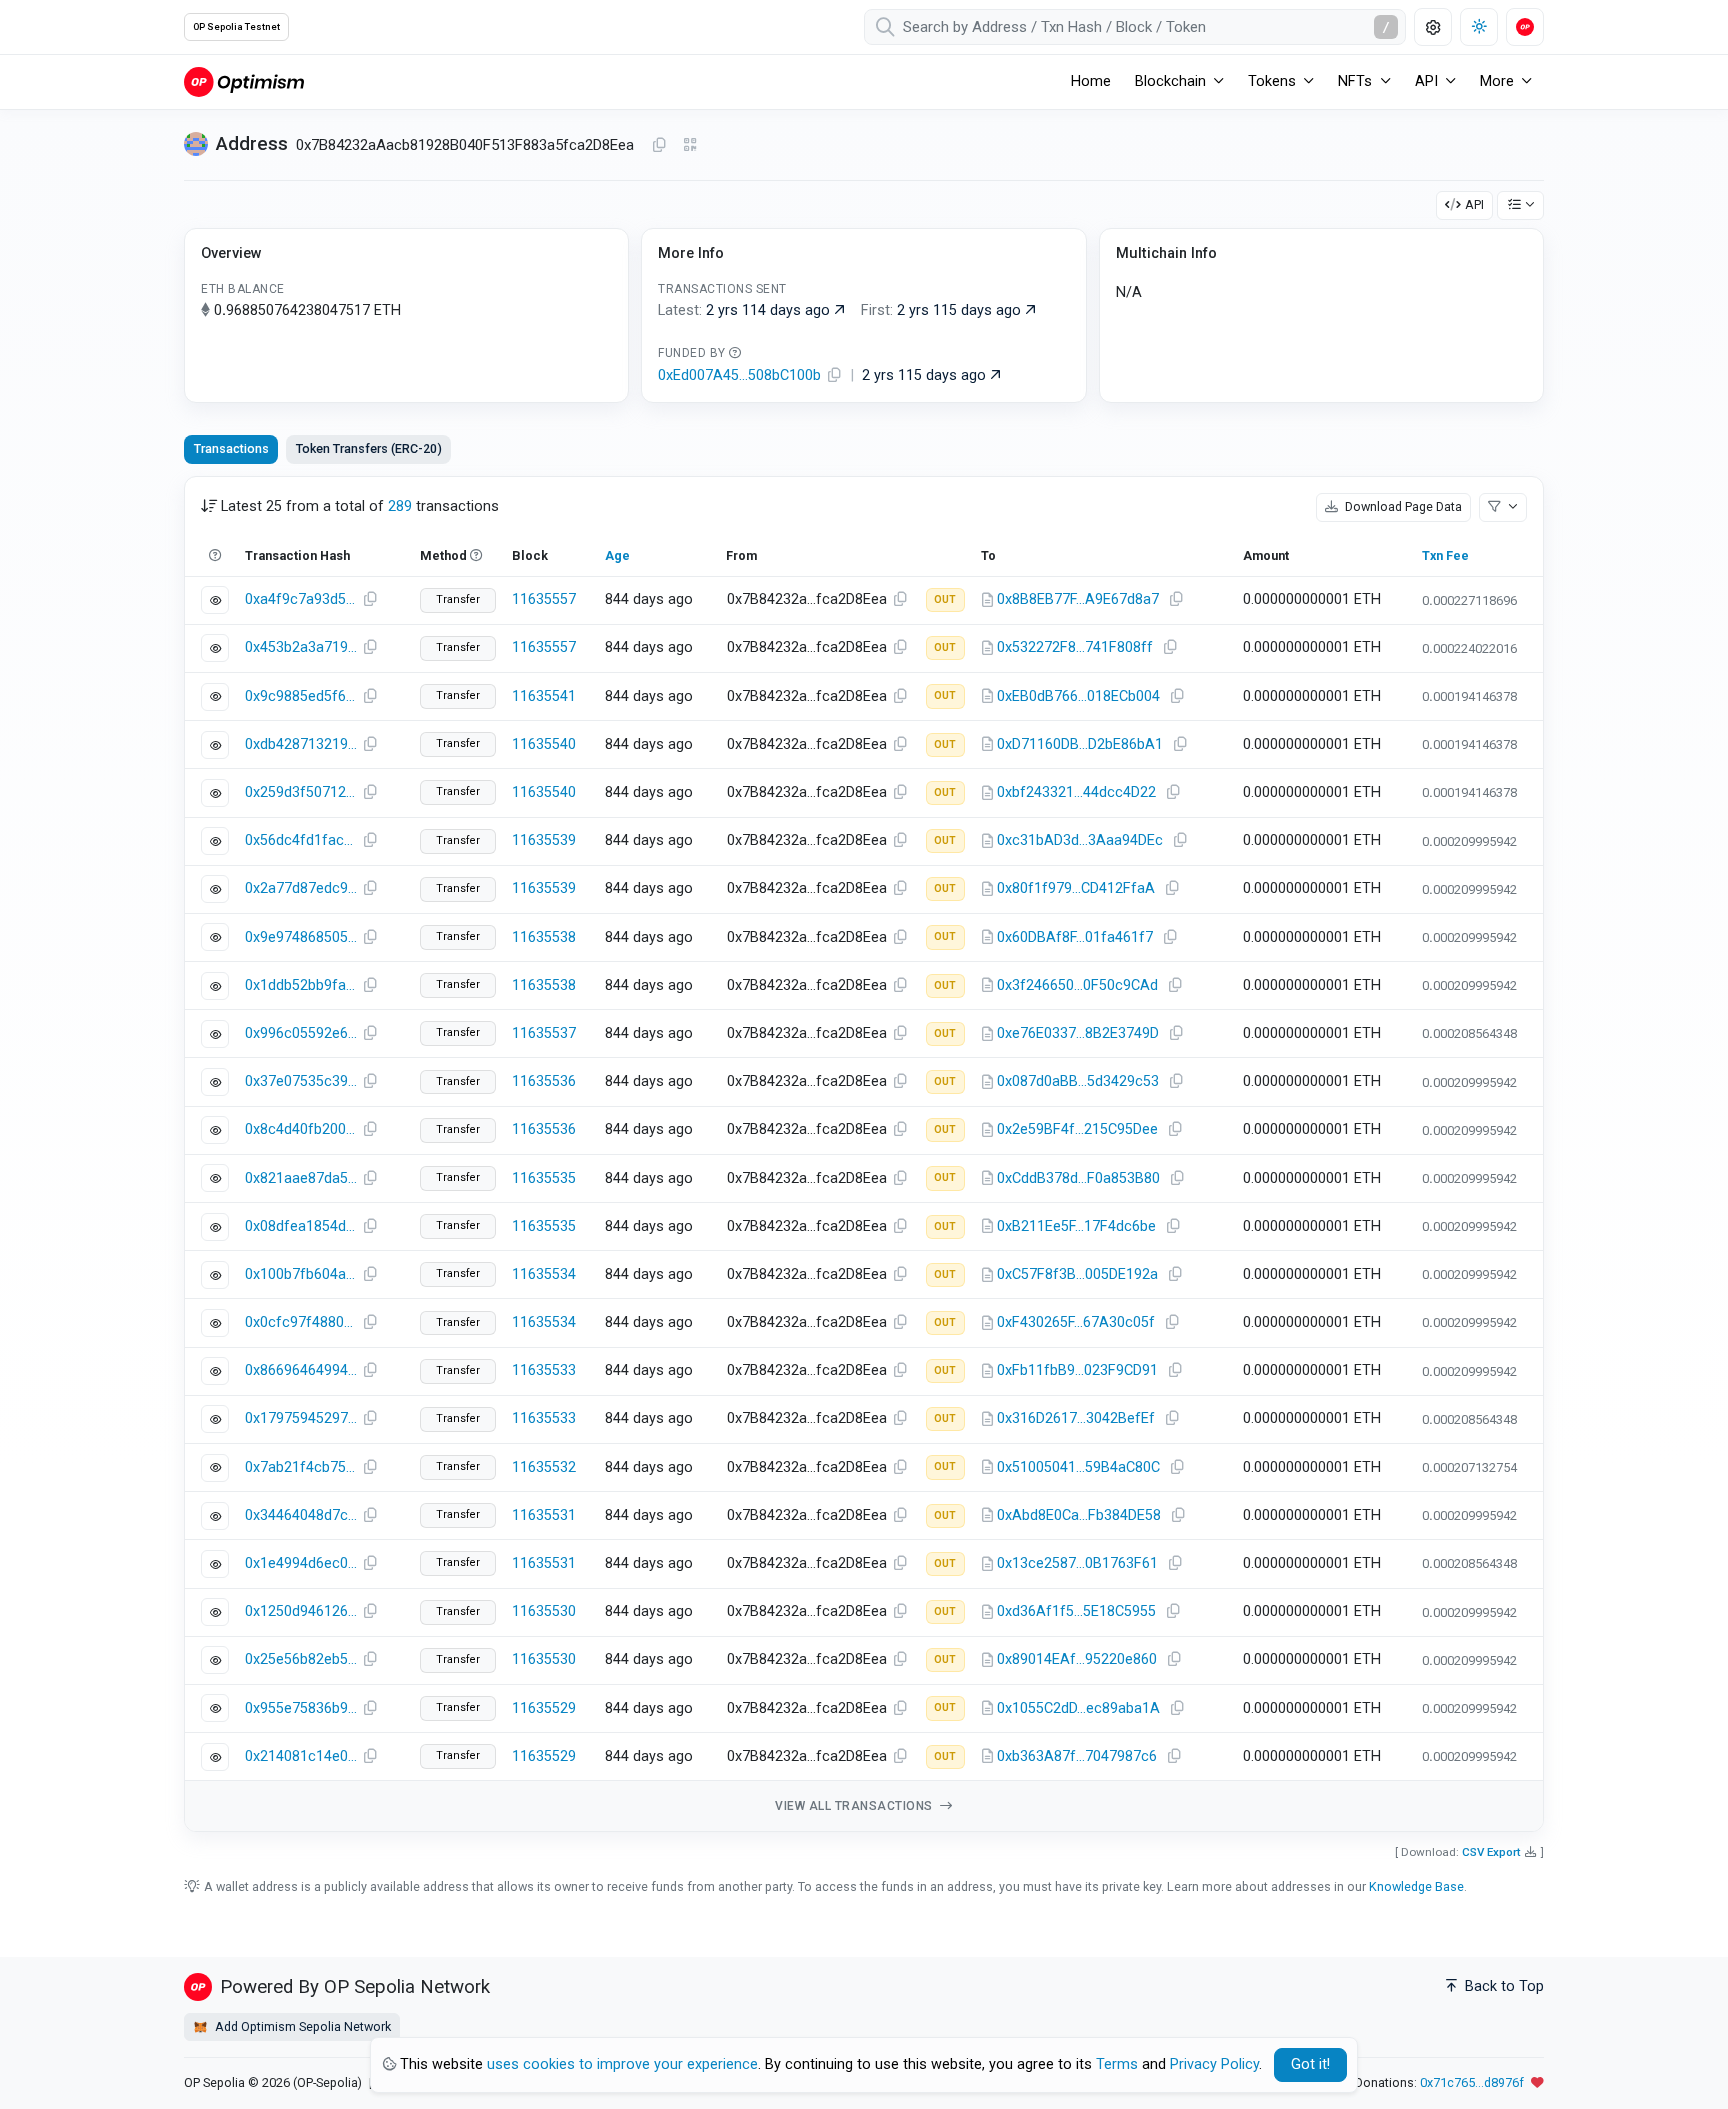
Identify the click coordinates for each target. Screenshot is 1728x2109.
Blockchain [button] (1170, 81)
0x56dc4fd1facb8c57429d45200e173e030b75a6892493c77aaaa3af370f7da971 (301, 840)
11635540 (544, 744)
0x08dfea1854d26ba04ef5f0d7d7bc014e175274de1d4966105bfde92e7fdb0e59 (301, 1226)
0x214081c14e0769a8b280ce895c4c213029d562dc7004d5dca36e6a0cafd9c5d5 (301, 1756)
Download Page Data (1402, 506)
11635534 (544, 1274)
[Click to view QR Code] (690, 145)
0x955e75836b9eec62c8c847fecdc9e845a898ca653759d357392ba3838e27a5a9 (301, 1708)
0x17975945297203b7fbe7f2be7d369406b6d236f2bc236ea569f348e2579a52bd (301, 1418)
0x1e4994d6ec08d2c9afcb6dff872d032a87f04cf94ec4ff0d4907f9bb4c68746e (301, 1563)
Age (617, 555)
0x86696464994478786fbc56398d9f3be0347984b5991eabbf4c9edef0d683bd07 (301, 1370)
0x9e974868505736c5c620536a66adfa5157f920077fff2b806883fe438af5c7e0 (301, 937)
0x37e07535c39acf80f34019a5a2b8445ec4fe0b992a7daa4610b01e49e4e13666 (301, 1081)
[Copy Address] (659, 146)
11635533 (544, 1370)
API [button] (1426, 81)
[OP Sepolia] (244, 81)
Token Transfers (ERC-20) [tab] (369, 448)
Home (1091, 81)
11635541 (544, 696)
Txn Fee (1445, 555)
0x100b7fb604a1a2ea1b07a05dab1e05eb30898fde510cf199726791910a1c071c (301, 1274)
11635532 (544, 1467)
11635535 (544, 1178)
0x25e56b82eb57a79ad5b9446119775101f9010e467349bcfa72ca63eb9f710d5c (301, 1659)
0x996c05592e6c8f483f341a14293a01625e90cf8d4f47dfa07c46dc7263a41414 (301, 1033)
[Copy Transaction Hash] (370, 600)
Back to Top (1502, 1986)
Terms (1117, 2064)
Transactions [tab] (231, 448)
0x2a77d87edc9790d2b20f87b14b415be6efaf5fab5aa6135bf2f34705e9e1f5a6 (301, 888)
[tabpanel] (864, 1154)
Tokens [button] (1272, 81)
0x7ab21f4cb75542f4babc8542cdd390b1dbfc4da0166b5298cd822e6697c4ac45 (301, 1467)
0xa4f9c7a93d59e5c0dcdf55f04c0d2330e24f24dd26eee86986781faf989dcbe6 (301, 599)
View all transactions (855, 1806)
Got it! (1310, 2064)
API (1474, 204)
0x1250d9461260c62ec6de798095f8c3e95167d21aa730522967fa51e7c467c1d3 (301, 1611)
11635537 (544, 1033)
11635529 (544, 1708)
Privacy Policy (1214, 2064)
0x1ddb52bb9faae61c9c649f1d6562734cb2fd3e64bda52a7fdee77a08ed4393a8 (301, 985)
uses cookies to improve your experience (622, 2064)
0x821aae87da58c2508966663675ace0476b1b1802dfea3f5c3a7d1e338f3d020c (301, 1178)
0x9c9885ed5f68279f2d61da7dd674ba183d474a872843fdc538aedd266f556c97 (301, 696)
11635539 (544, 840)
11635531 (544, 1515)
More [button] (1497, 81)
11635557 (544, 599)
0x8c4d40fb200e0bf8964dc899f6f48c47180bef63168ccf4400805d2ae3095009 (301, 1129)
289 (400, 506)
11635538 (544, 937)
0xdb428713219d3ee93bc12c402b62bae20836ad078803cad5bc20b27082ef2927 (301, 744)
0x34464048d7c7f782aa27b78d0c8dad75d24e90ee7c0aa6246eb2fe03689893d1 (301, 1515)
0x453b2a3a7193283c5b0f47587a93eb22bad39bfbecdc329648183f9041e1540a (301, 647)
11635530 (544, 1611)
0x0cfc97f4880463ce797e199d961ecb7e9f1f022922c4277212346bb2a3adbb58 (301, 1322)
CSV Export (1491, 1852)
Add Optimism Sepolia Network (301, 2026)
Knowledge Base (1416, 1886)
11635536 (544, 1081)
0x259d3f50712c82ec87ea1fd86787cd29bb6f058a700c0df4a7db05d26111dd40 (301, 792)
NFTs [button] (1355, 81)
